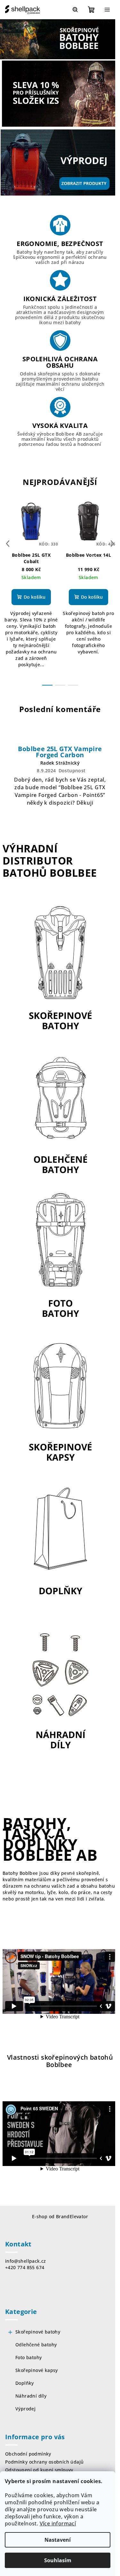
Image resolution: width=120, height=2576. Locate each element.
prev (8, 544)
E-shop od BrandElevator (60, 2216)
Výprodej (25, 2409)
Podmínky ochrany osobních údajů (44, 2462)
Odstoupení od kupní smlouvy (39, 2470)
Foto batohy (28, 2357)
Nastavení (58, 2540)
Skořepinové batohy (38, 2332)
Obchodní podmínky (28, 2454)
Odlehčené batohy (36, 2345)
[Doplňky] (60, 1545)
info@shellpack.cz (26, 2261)
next (112, 544)
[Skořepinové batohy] (60, 969)
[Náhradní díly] (60, 1689)
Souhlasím (58, 2560)
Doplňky (25, 2383)
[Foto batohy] (60, 1257)
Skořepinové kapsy (37, 2370)
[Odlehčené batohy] (60, 1113)
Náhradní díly (31, 2396)
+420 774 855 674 (25, 2267)
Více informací (58, 2523)
